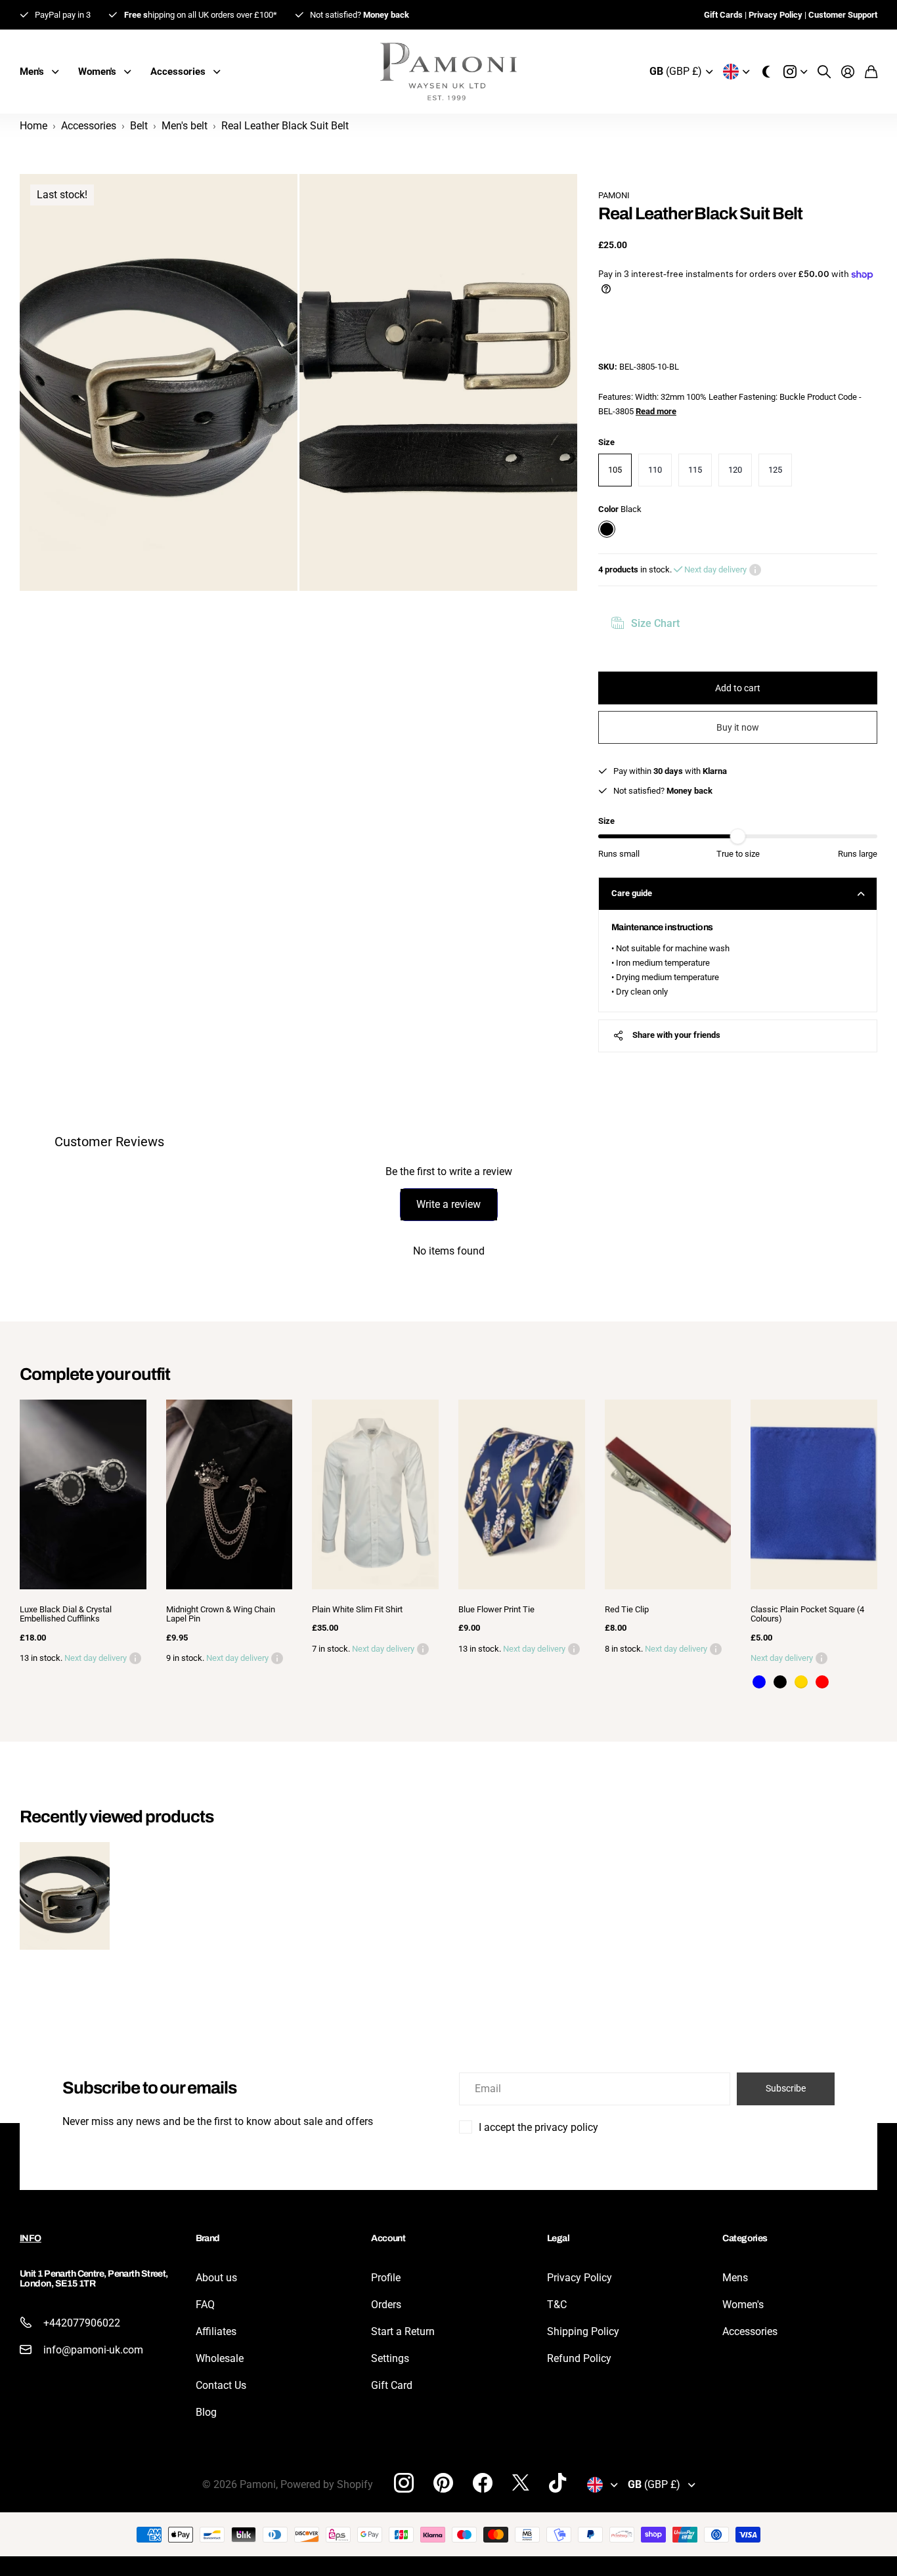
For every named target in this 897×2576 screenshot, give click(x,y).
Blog (206, 2412)
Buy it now (738, 727)
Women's (743, 2305)
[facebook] (483, 2483)
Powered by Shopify (327, 2484)
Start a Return (403, 2331)
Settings (390, 2358)
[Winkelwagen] (871, 72)
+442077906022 (82, 2323)
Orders (386, 2305)
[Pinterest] (443, 2483)
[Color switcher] (766, 72)
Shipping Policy (583, 2331)
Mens (735, 2278)
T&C (557, 2305)
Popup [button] (755, 570)
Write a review (448, 1204)
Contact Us (221, 2385)
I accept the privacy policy (538, 2127)
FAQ (205, 2305)
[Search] (824, 72)
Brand (208, 2238)
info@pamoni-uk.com (93, 2350)
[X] (521, 2483)
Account (388, 2238)
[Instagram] (404, 2482)
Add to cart (738, 688)
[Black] (780, 1682)
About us (216, 2278)
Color (620, 509)
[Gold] (801, 1682)
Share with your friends (676, 1035)
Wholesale (220, 2358)
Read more (656, 411)
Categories (745, 2238)
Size (606, 442)
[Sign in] (848, 72)
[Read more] (795, 72)
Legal (558, 2238)
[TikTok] (558, 2483)
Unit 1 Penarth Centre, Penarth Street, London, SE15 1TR (94, 2279)
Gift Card (392, 2385)
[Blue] (759, 1682)
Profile (386, 2278)
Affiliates (216, 2331)
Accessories (750, 2331)
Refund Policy (579, 2358)
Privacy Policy (580, 2278)
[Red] (822, 1682)
